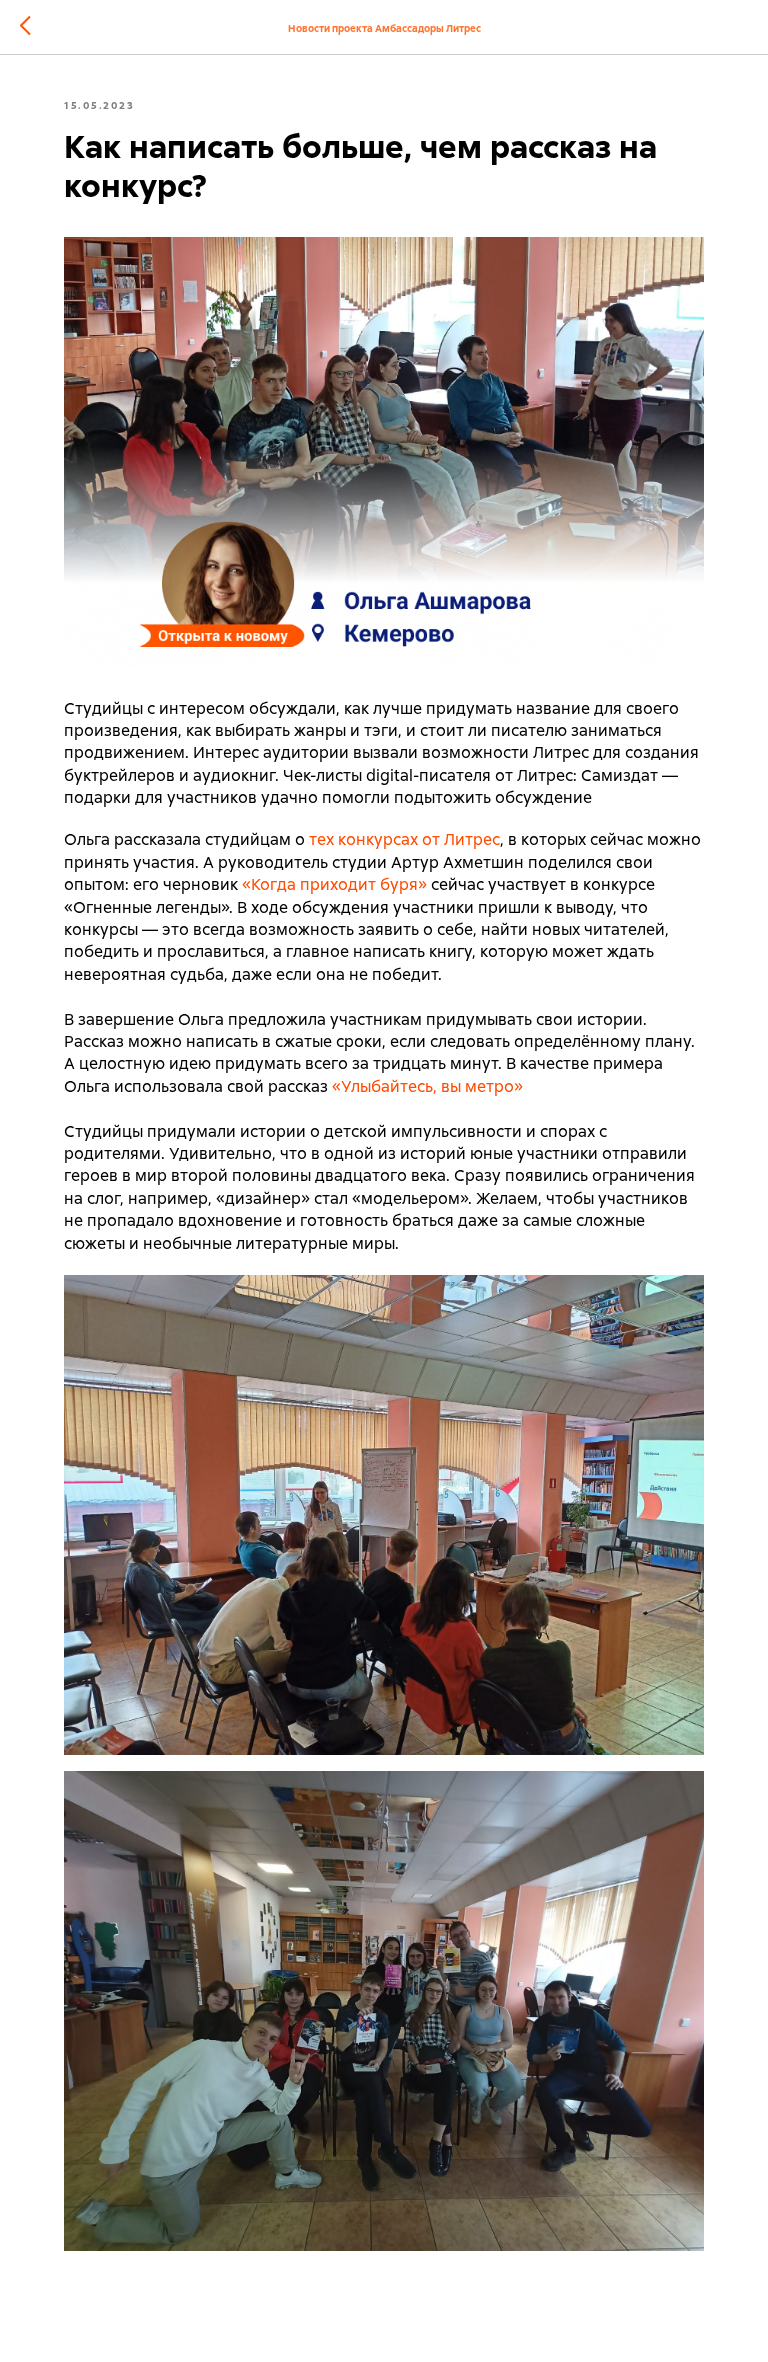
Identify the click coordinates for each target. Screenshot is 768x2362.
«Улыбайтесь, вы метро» (427, 1086)
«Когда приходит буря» (334, 884)
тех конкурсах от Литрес (404, 839)
